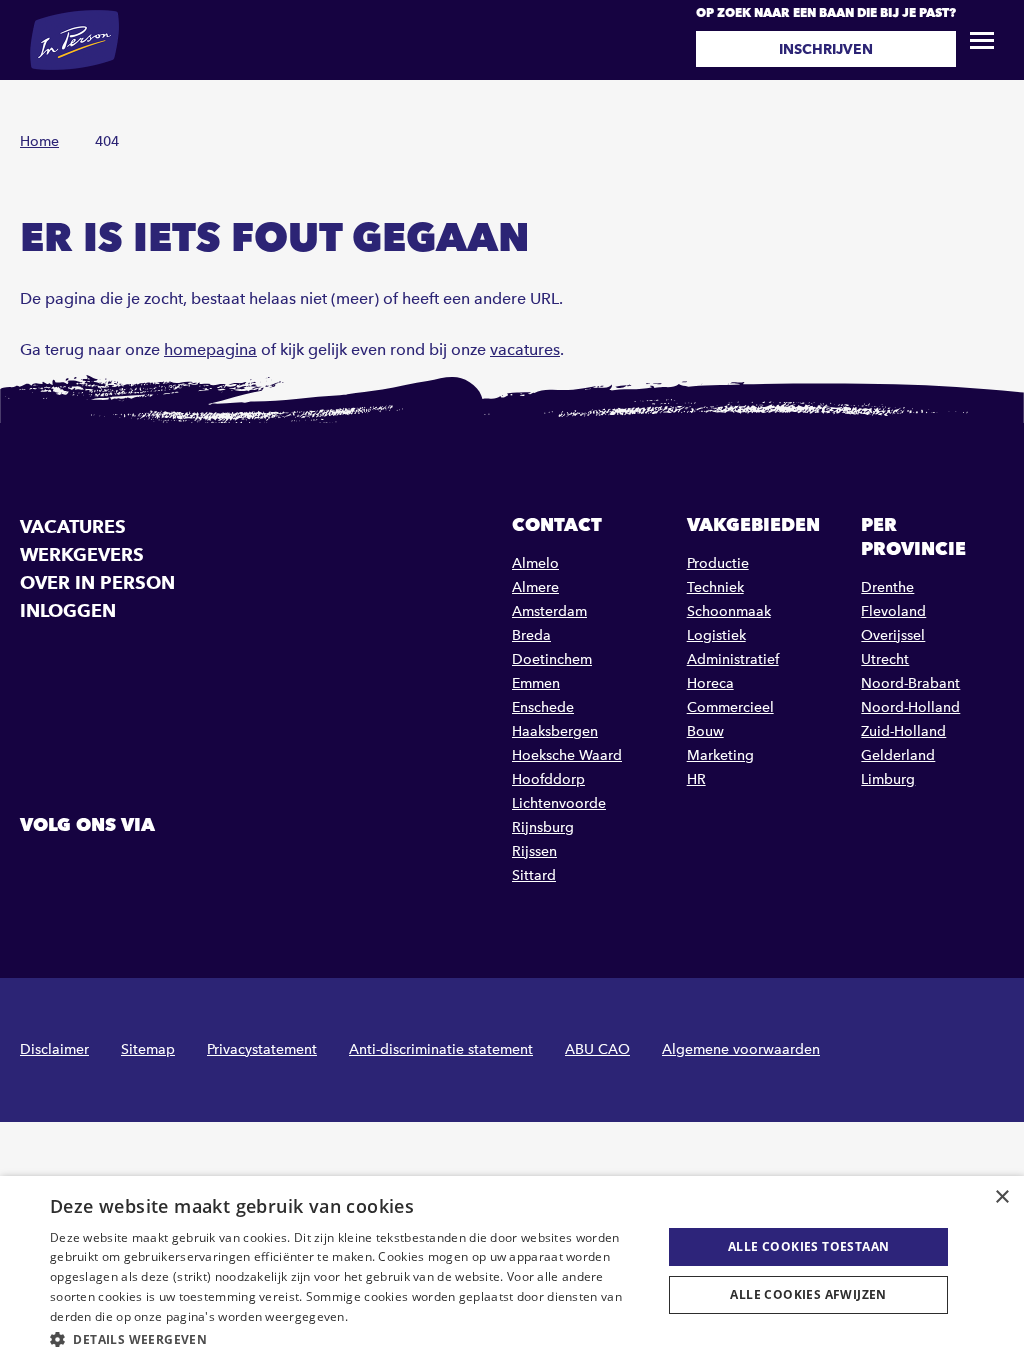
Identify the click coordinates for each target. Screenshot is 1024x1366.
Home (39, 141)
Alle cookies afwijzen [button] (808, 1294)
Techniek (715, 587)
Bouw (705, 731)
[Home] (74, 40)
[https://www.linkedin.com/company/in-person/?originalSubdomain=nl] (89, 870)
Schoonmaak (729, 611)
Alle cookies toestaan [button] (808, 1246)
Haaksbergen (555, 731)
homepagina (210, 349)
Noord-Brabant (910, 683)
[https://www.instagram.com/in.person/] (140, 870)
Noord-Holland (910, 707)
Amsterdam (549, 611)
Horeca (710, 683)
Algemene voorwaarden (741, 1049)
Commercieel (730, 707)
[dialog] (512, 1271)
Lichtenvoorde (559, 803)
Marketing (720, 755)
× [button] (1001, 1197)
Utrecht (885, 659)
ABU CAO (597, 1049)
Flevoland (893, 611)
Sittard (534, 875)
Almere (535, 587)
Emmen (536, 683)
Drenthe (887, 587)
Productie (718, 563)
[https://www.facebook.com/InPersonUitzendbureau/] (38, 870)
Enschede (543, 707)
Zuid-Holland (903, 731)
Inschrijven (826, 49)
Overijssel (893, 635)
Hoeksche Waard (567, 755)
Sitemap (148, 1049)
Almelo (535, 563)
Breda (531, 635)
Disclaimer (54, 1049)
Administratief (733, 659)
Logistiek (716, 635)
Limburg (888, 779)
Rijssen (534, 851)
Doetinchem (552, 659)
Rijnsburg (543, 827)
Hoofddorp (548, 779)
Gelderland (898, 755)
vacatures (525, 349)
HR (696, 779)
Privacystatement (262, 1049)
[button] (347, 1339)
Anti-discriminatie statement (441, 1049)
